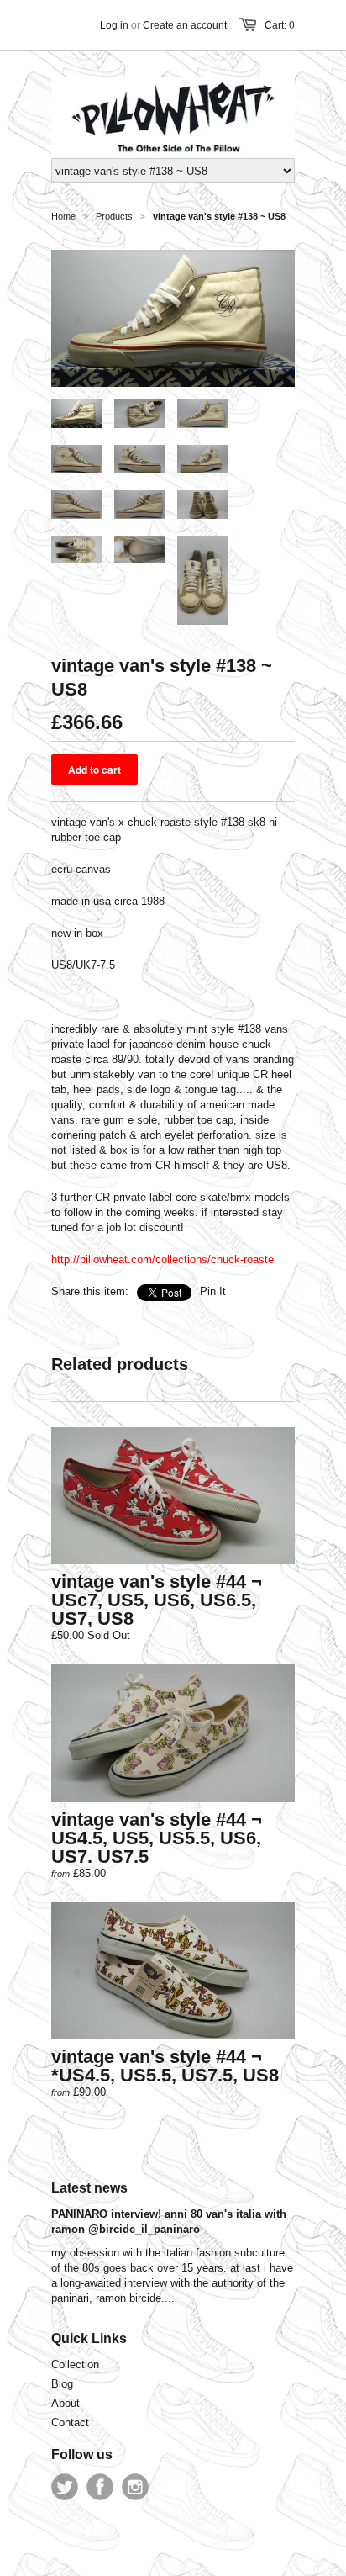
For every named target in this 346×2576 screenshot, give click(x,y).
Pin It (213, 1291)
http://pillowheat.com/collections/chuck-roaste (163, 1259)
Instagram (135, 2487)
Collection (75, 2364)
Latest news (89, 2188)
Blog (62, 2384)
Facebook (100, 2487)
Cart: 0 (280, 25)
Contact (70, 2423)
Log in (114, 25)
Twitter (65, 2487)
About (66, 2403)
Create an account (185, 25)
